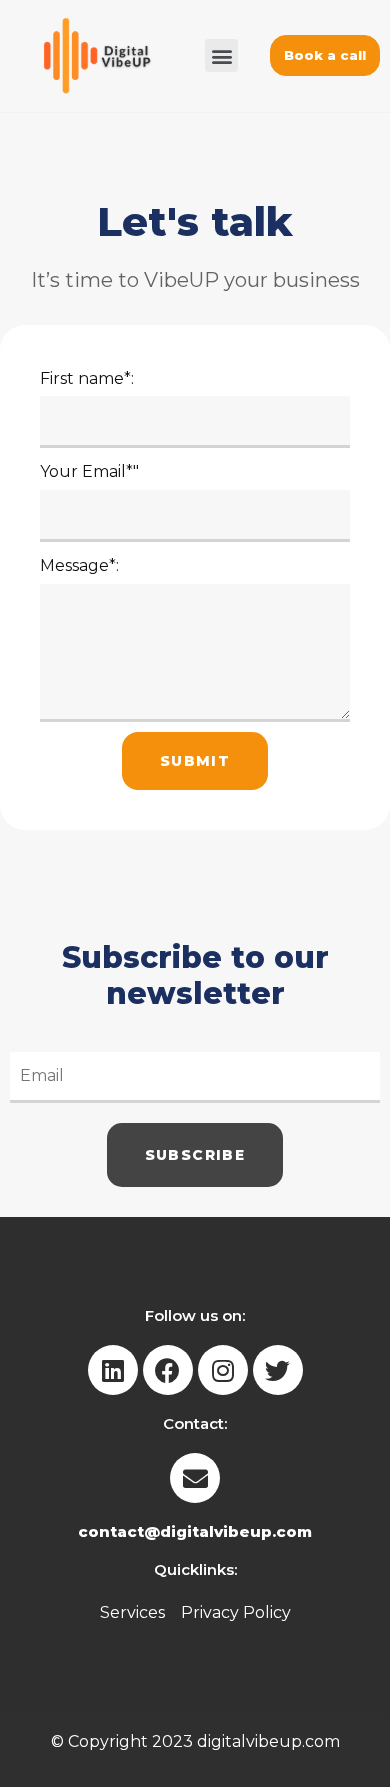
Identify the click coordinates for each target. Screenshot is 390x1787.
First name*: (87, 378)
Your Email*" (89, 471)
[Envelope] (195, 1478)
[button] (221, 55)
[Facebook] (168, 1370)
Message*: (79, 565)
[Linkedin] (113, 1370)
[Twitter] (278, 1370)
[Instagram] (223, 1370)
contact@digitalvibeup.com (195, 1531)
